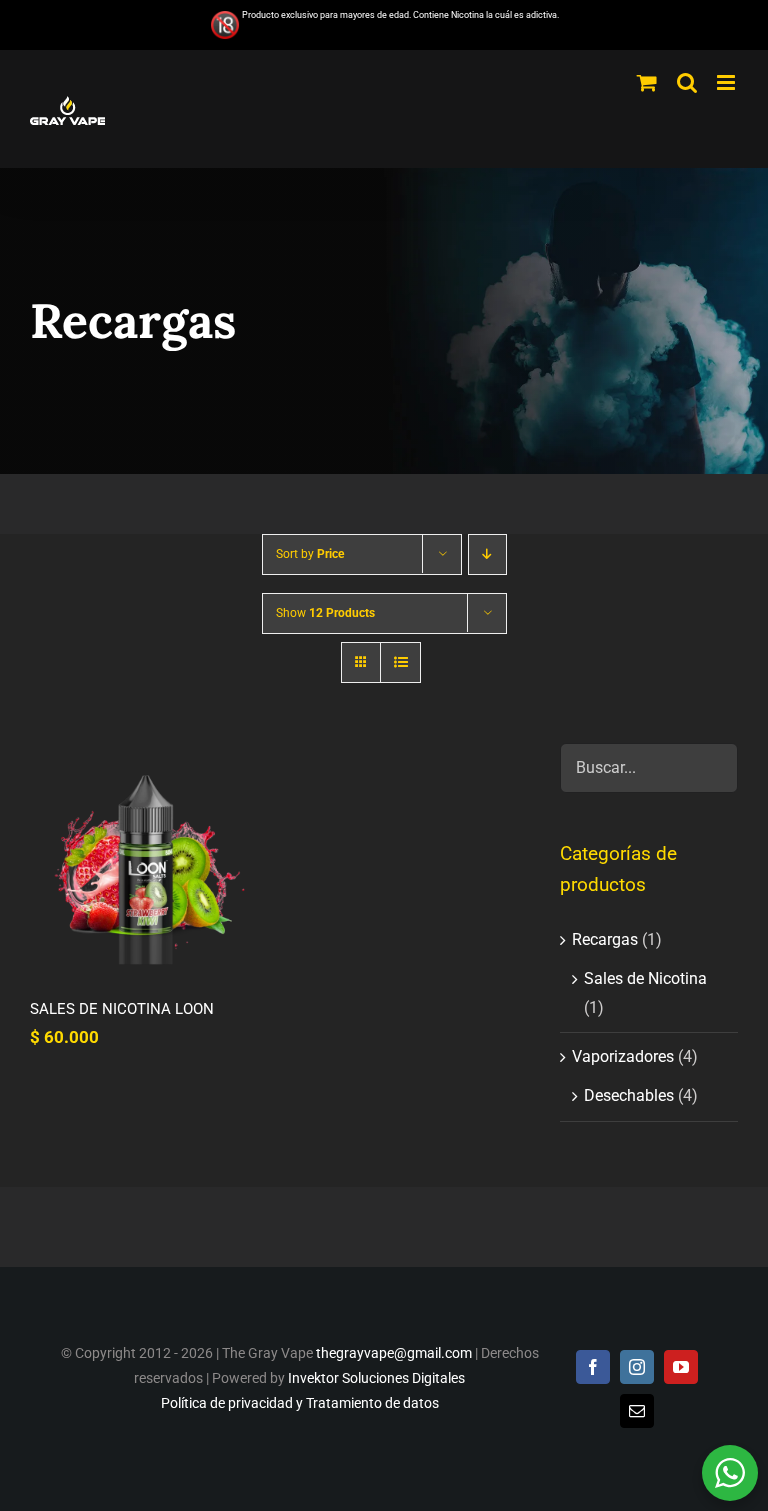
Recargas (605, 939)
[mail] (637, 1411)
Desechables (629, 1095)
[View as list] (400, 662)
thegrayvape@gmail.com (394, 1353)
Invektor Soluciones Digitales (376, 1378)
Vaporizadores (623, 1056)
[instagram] (637, 1367)
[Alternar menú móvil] (727, 82)
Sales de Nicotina (645, 978)
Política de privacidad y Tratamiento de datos (300, 1403)
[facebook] (593, 1367)
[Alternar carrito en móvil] (647, 82)
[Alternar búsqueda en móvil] (687, 82)
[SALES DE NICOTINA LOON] (145, 858)
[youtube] (681, 1367)
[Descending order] (487, 554)
